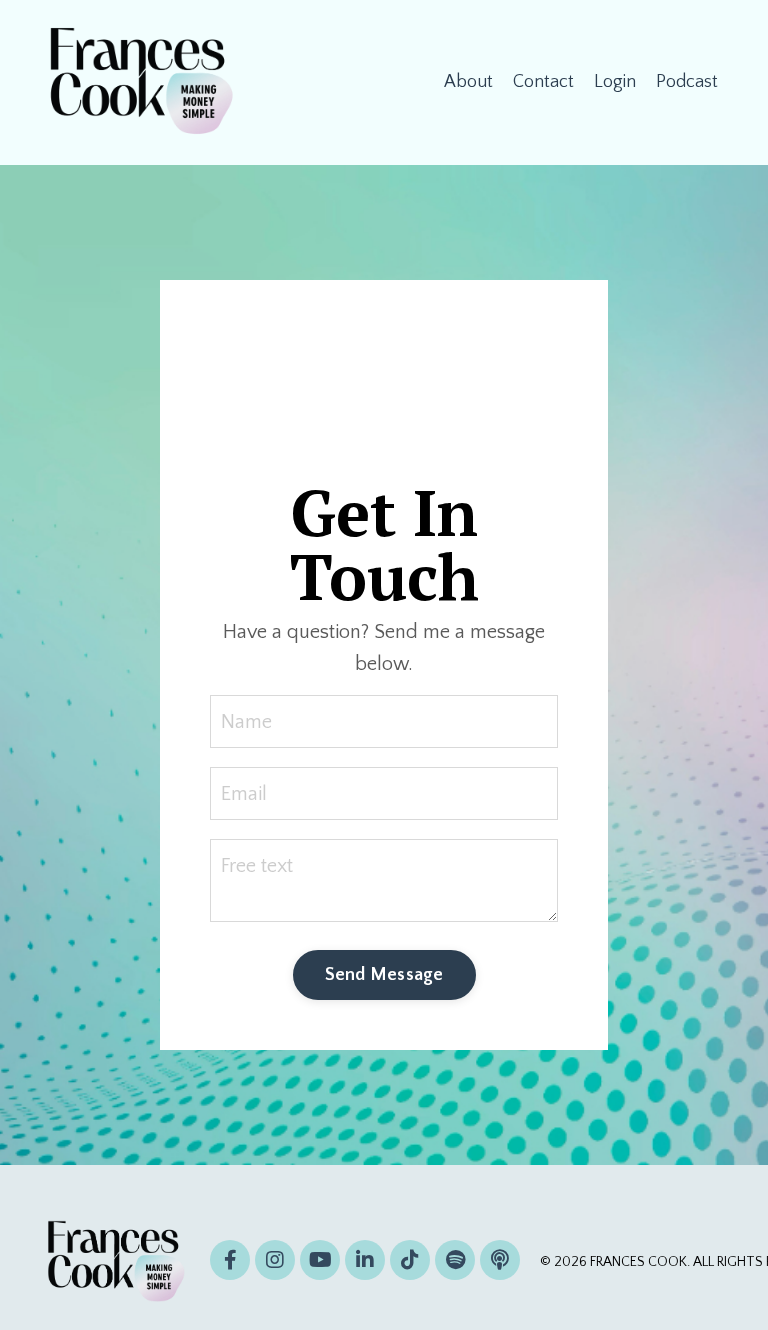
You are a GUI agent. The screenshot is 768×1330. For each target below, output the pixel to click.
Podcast (687, 82)
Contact (543, 82)
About (468, 82)
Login (615, 82)
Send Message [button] (384, 975)
